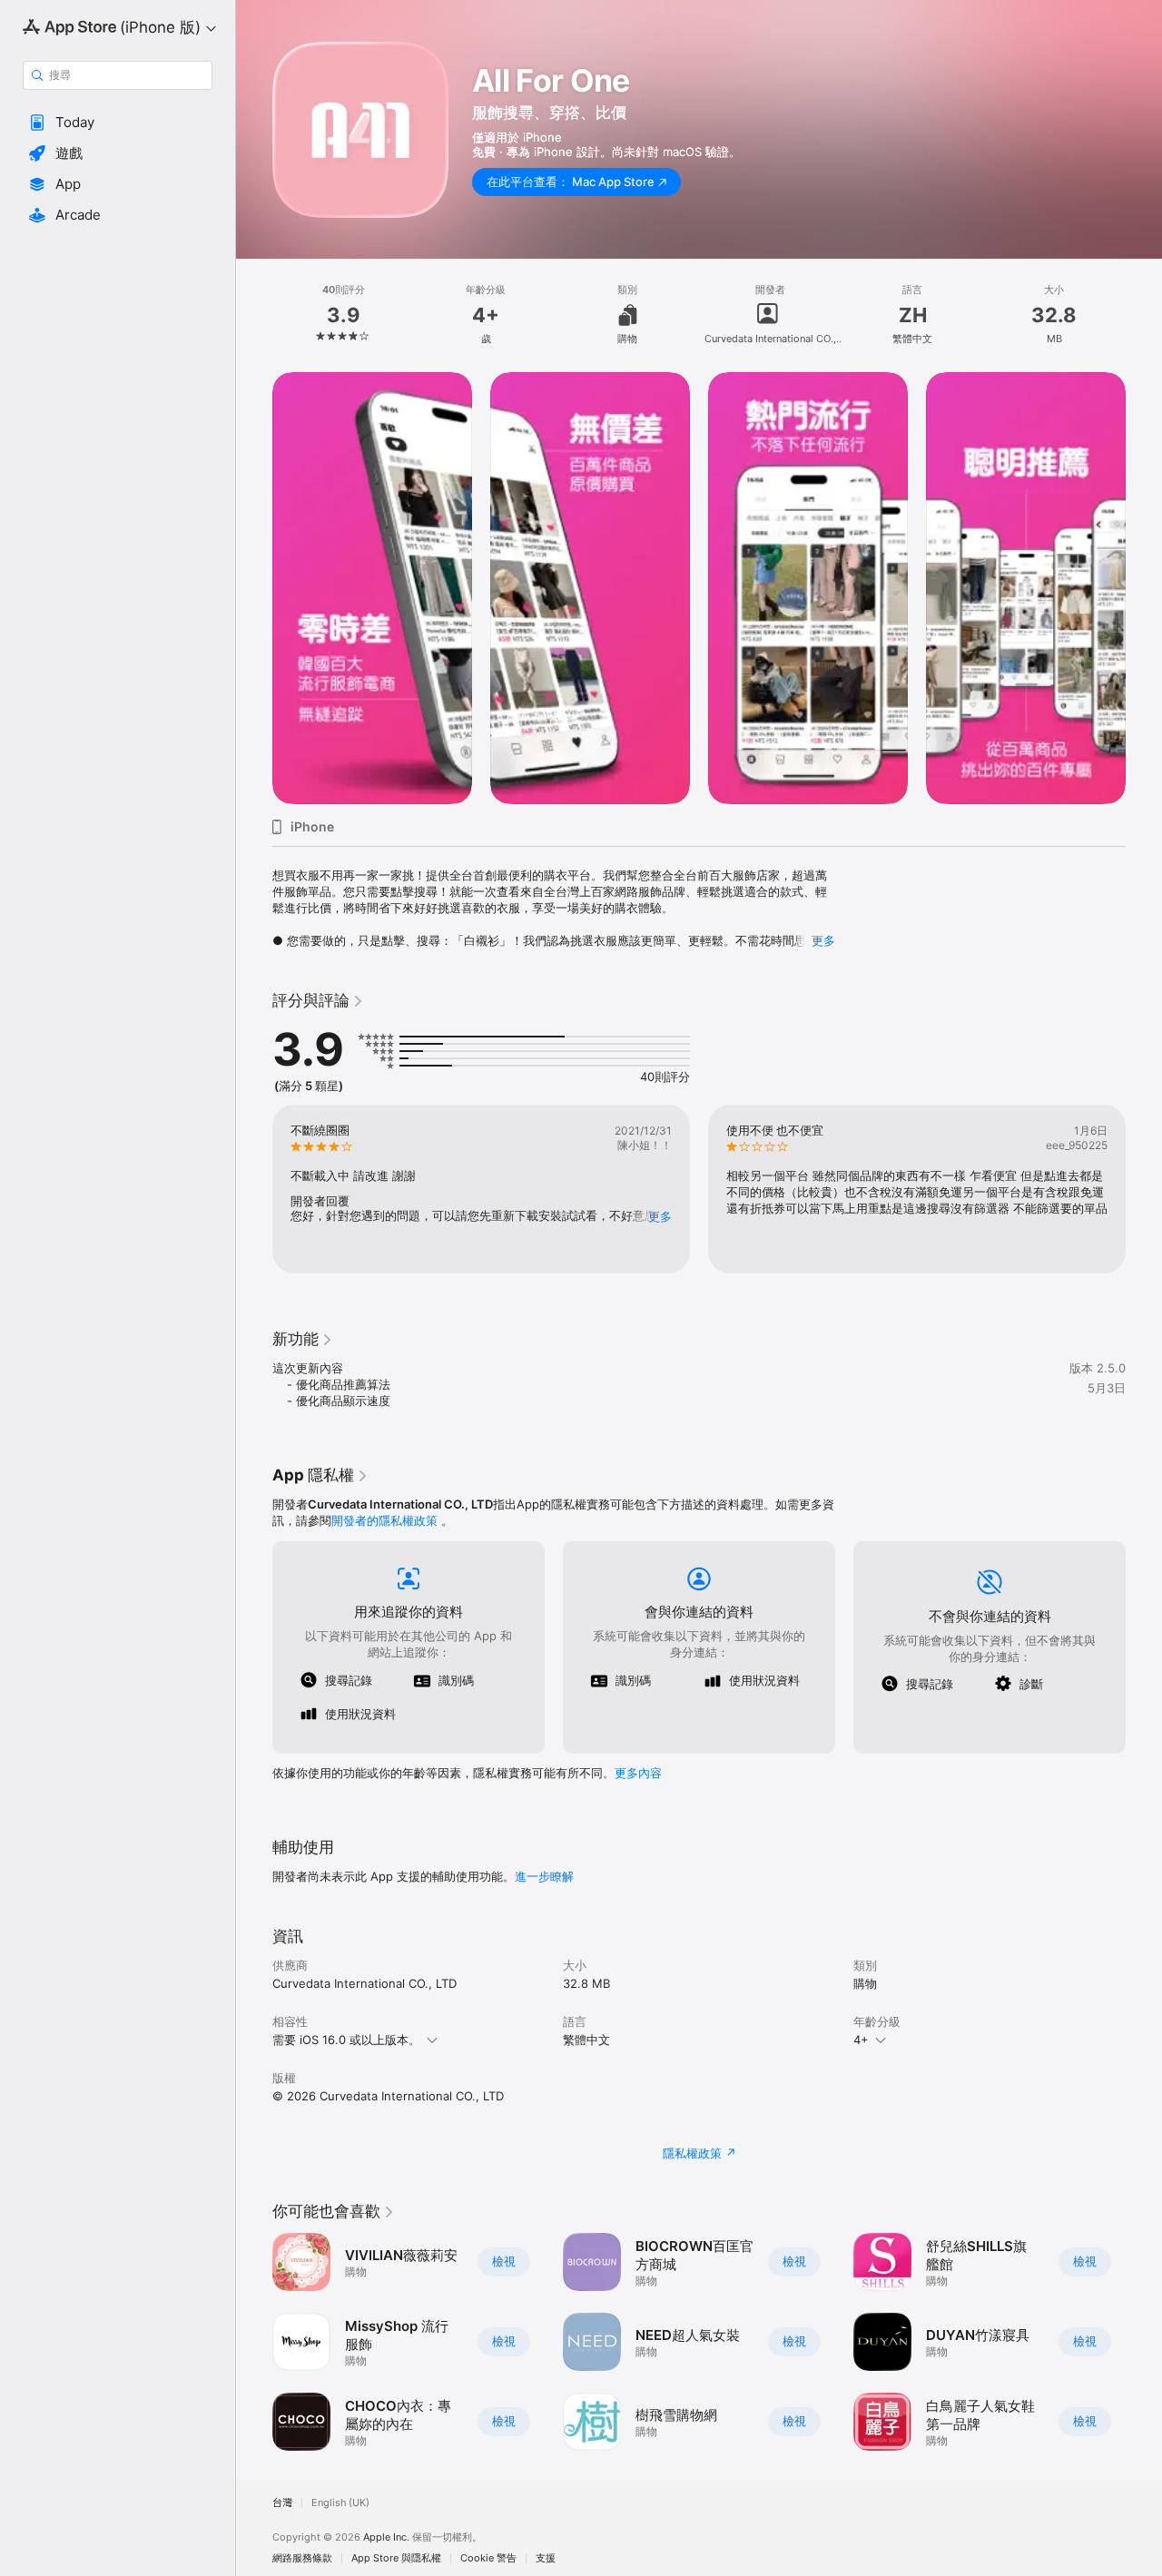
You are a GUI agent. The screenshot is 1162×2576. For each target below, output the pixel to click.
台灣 (282, 2503)
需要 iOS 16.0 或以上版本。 (346, 2040)
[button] (118, 123)
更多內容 (638, 1773)
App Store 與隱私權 (396, 2558)
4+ (861, 2040)
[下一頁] (1144, 588)
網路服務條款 (302, 2558)
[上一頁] (254, 588)
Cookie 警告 (488, 2558)
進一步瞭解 (544, 1876)
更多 (823, 940)
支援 (546, 2558)
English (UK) (340, 2503)
